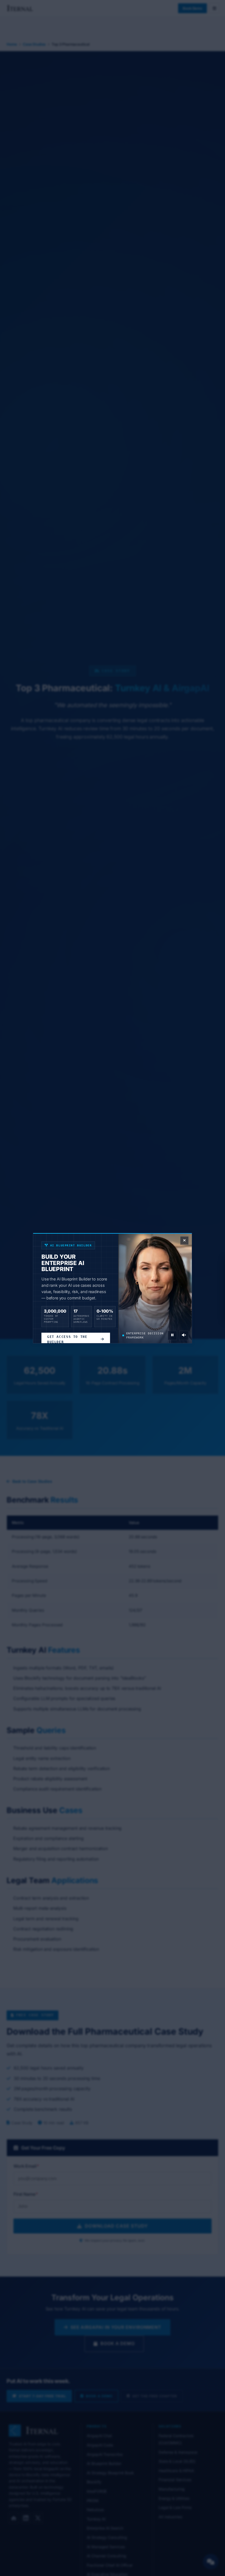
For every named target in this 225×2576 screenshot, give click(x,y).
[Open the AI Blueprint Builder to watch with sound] (184, 1335)
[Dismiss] (184, 1241)
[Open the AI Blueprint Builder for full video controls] (172, 1335)
